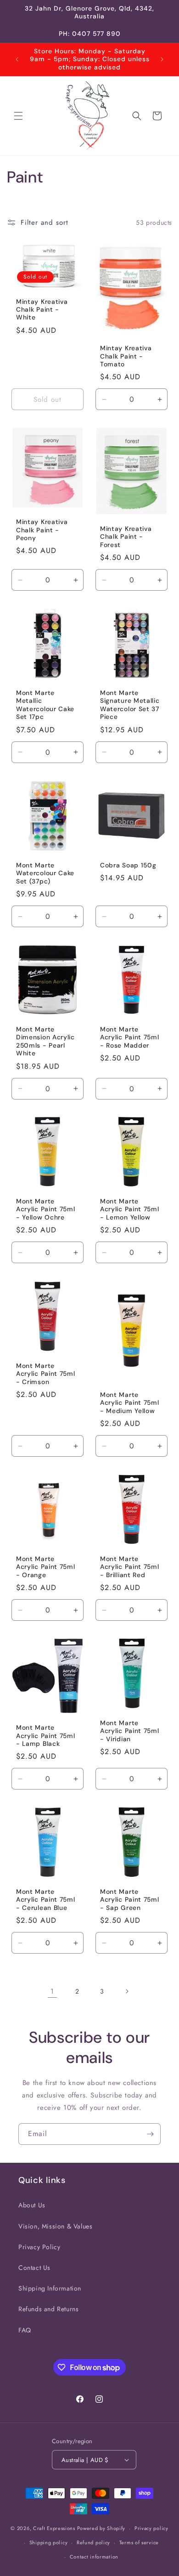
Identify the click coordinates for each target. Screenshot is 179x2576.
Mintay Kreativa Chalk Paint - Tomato (126, 357)
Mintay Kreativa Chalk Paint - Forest (126, 537)
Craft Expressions (54, 2528)
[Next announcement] (162, 59)
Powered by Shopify (101, 2528)
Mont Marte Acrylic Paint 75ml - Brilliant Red (129, 1567)
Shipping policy (49, 2542)
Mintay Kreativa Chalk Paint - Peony (42, 530)
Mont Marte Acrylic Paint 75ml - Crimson (45, 1374)
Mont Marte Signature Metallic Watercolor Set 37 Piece (130, 705)
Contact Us (34, 2268)
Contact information (94, 2557)
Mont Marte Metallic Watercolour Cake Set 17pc (45, 705)
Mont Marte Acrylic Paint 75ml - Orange (45, 1567)
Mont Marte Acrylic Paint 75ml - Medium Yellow (129, 1402)
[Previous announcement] (17, 59)
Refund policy (93, 2542)
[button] (18, 116)
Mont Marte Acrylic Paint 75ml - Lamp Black (45, 1736)
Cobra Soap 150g (128, 865)
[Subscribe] (150, 2134)
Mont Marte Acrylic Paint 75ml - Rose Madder (129, 1037)
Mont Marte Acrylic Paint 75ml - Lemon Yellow (129, 1209)
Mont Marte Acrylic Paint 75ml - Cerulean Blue (45, 1900)
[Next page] (127, 1991)
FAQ (25, 2330)
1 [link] (52, 1991)
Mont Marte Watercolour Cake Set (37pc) (45, 873)
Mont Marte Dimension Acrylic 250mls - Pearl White (45, 1041)
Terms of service (139, 2542)
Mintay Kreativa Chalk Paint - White (42, 310)
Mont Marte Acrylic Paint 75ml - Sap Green (129, 1900)
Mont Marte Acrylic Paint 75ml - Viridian (129, 1731)
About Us (32, 2205)
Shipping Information (50, 2288)
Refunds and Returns (48, 2309)
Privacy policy (151, 2528)
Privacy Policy (39, 2247)
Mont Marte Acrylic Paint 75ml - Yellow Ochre (45, 1209)
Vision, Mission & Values (55, 2226)
